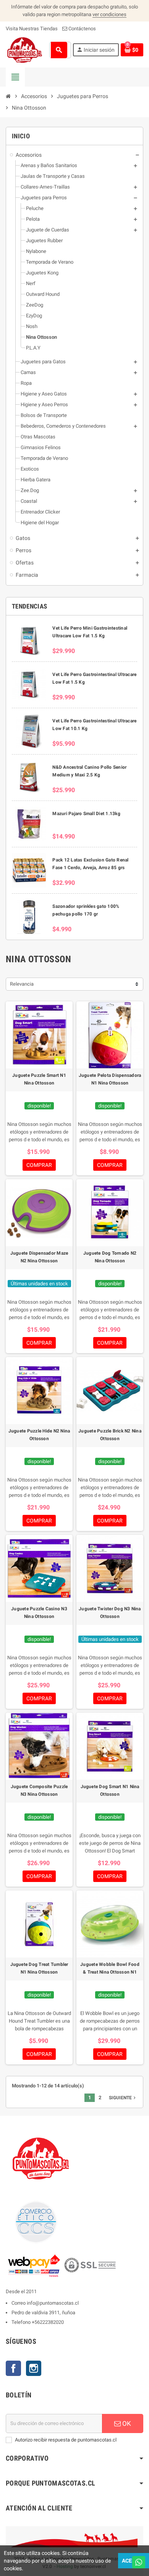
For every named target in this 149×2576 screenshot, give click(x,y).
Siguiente (123, 2098)
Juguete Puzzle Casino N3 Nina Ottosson (39, 1613)
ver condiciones (109, 14)
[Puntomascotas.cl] (25, 50)
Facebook (13, 2368)
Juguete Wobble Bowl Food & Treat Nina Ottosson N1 (110, 1968)
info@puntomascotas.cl (53, 2303)
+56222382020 (48, 2322)
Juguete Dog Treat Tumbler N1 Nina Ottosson (39, 1968)
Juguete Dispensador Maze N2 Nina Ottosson (39, 1257)
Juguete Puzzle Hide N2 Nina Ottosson (39, 1435)
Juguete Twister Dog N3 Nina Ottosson (110, 1613)
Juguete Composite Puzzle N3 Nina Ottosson (39, 1790)
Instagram (34, 2368)
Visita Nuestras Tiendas (32, 29)
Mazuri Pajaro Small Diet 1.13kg (86, 814)
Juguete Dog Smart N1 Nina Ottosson (110, 1790)
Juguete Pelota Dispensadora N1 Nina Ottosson (110, 1079)
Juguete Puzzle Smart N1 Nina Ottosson (39, 1079)
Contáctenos (82, 29)
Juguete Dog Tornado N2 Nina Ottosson (110, 1257)
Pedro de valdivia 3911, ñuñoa (43, 2313)
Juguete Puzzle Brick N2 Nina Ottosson (110, 1435)
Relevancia (22, 984)
